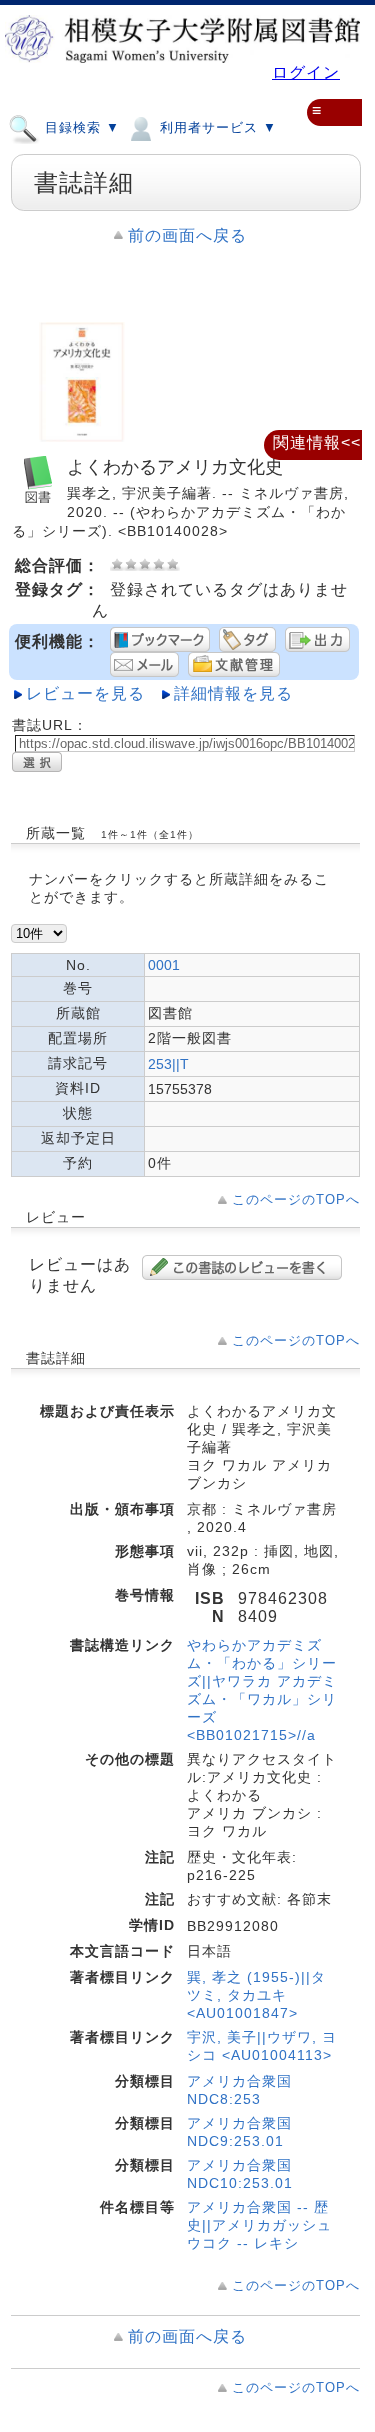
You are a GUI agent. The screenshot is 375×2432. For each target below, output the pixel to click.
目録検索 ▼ (80, 127)
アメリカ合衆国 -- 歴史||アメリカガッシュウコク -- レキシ (259, 2225)
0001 (164, 965)
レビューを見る (85, 693)
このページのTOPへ (296, 1199)
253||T (168, 1064)
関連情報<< (317, 442)
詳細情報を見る (233, 693)
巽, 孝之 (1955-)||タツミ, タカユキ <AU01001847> (256, 1995)
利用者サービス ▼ (216, 127)
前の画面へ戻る (187, 235)
